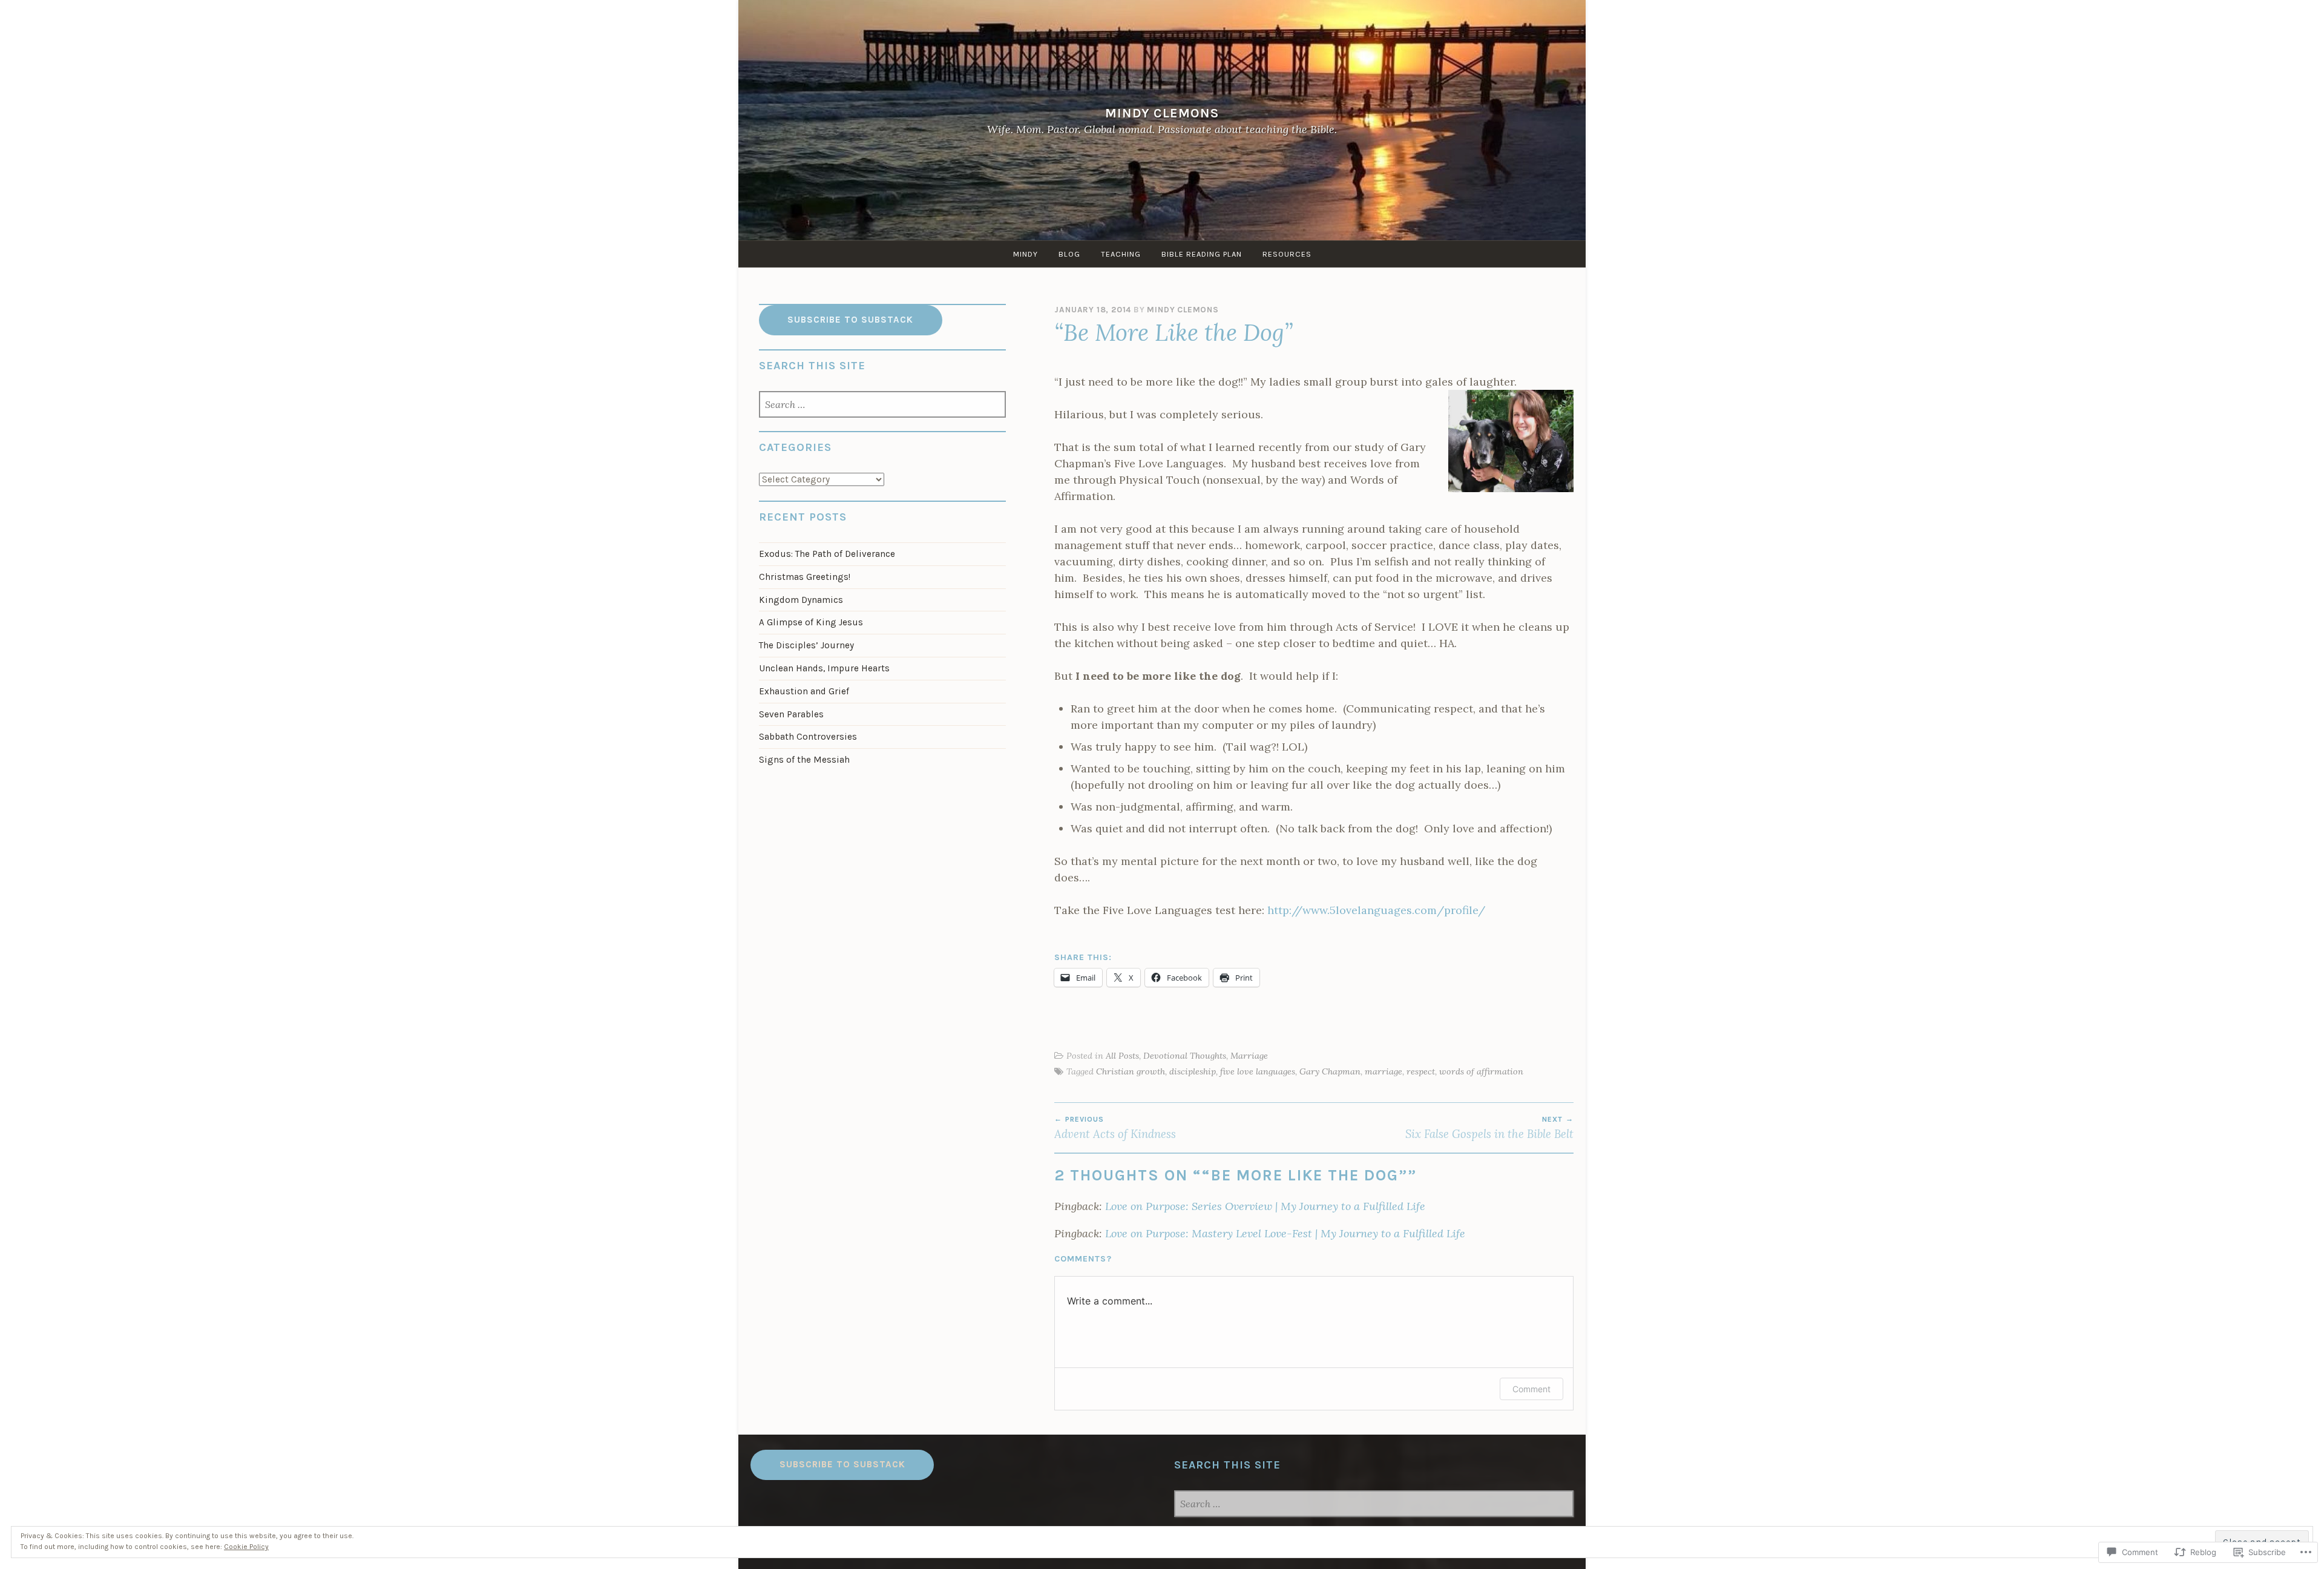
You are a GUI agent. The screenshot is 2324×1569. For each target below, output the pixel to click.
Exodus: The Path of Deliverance (827, 554)
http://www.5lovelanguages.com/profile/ (1376, 910)
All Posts (1122, 1056)
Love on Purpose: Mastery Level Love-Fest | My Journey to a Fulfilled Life (1285, 1233)
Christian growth (1131, 1071)
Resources (1287, 254)
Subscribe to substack (850, 320)
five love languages (1258, 1071)
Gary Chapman (1330, 1071)
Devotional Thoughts (1185, 1056)
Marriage (1249, 1056)
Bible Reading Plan (1202, 254)
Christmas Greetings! (805, 577)
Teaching (1121, 254)
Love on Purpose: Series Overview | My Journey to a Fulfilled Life (1265, 1206)
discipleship (1193, 1071)
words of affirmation (1481, 1071)
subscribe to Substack (842, 1464)
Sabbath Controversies (808, 737)
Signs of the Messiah (804, 760)
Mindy (1026, 254)
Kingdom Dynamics (801, 600)
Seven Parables (791, 714)
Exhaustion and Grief (804, 691)
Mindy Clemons (1162, 113)
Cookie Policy (246, 1547)
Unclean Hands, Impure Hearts (824, 668)
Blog (1069, 254)
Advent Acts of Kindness (1115, 1128)
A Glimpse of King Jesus (811, 622)
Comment (1531, 1389)
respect (1421, 1071)
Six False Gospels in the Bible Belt (1489, 1128)
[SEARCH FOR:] (883, 406)
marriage (1384, 1071)
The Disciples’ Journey (806, 645)
